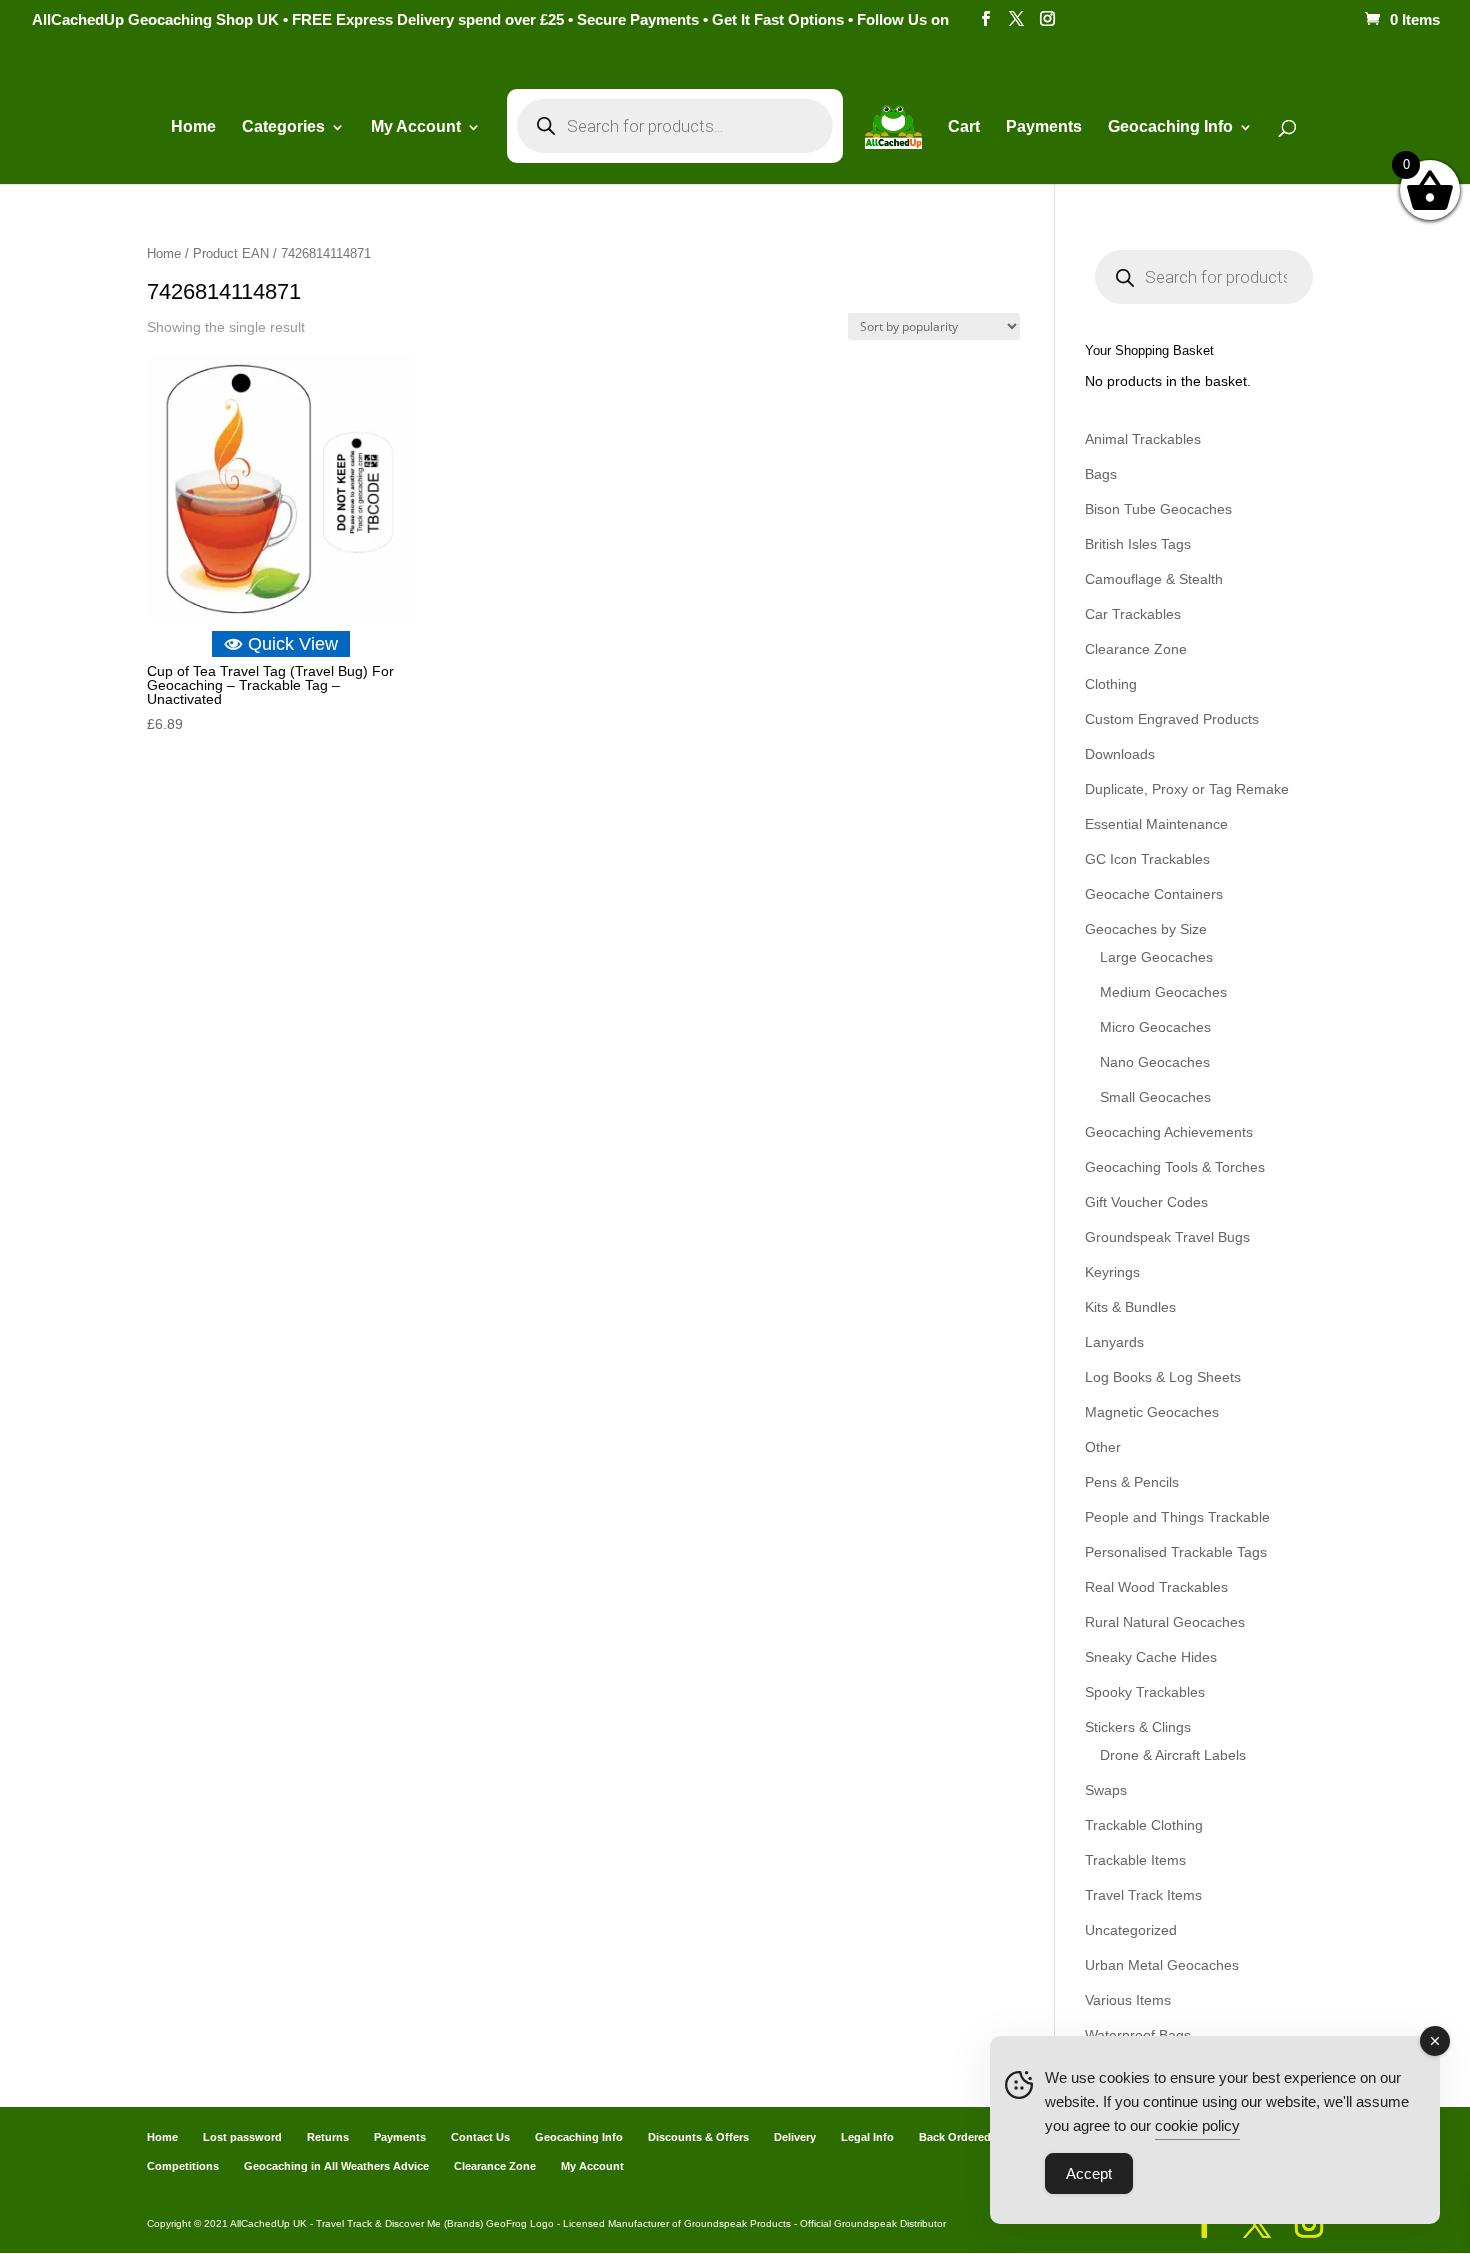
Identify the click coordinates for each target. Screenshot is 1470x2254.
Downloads (1120, 754)
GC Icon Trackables (1147, 859)
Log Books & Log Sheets (1163, 1377)
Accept (1089, 2173)
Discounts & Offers (698, 2137)
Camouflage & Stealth (1154, 579)
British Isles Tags (1138, 544)
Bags (1101, 474)
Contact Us (480, 2137)
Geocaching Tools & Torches (1175, 1167)
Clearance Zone (1136, 649)
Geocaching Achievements (1169, 1132)
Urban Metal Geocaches (1162, 1965)
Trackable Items (1135, 1860)
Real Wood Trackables (1156, 1587)
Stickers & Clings (1138, 1727)
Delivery (795, 2137)
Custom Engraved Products (1172, 719)
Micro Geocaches (1155, 1027)
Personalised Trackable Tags (1176, 1552)
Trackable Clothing (1144, 1825)
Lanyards (1114, 1342)
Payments (1044, 127)
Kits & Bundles (1130, 1307)
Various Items (1128, 2000)
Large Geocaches (1156, 957)
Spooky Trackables (1145, 1692)
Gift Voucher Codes (1146, 1202)
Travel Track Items (1143, 1895)
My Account (416, 127)
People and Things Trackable (1177, 1517)
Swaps (1106, 1790)
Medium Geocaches (1163, 992)
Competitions (183, 2166)
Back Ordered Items (971, 2137)
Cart (964, 127)
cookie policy (1197, 2125)
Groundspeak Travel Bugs (1167, 1237)
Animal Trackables (1143, 439)
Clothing (1111, 684)
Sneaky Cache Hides (1151, 1657)
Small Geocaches (1155, 1097)
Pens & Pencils (1132, 1482)
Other (1103, 1447)
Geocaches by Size (1146, 929)
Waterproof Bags (1138, 2035)
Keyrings (1112, 1272)
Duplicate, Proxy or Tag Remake (1187, 789)
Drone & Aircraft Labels (1173, 1755)
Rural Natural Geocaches (1165, 1622)
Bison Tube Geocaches (1158, 509)
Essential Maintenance (1156, 824)
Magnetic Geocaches (1152, 1412)
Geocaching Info (579, 2137)
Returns (328, 2137)
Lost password (242, 2137)
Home (193, 127)
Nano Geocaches (1155, 1062)
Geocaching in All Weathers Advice (336, 2166)
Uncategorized (1131, 1930)
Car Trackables (1133, 614)
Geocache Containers (1154, 894)
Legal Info (867, 2137)
